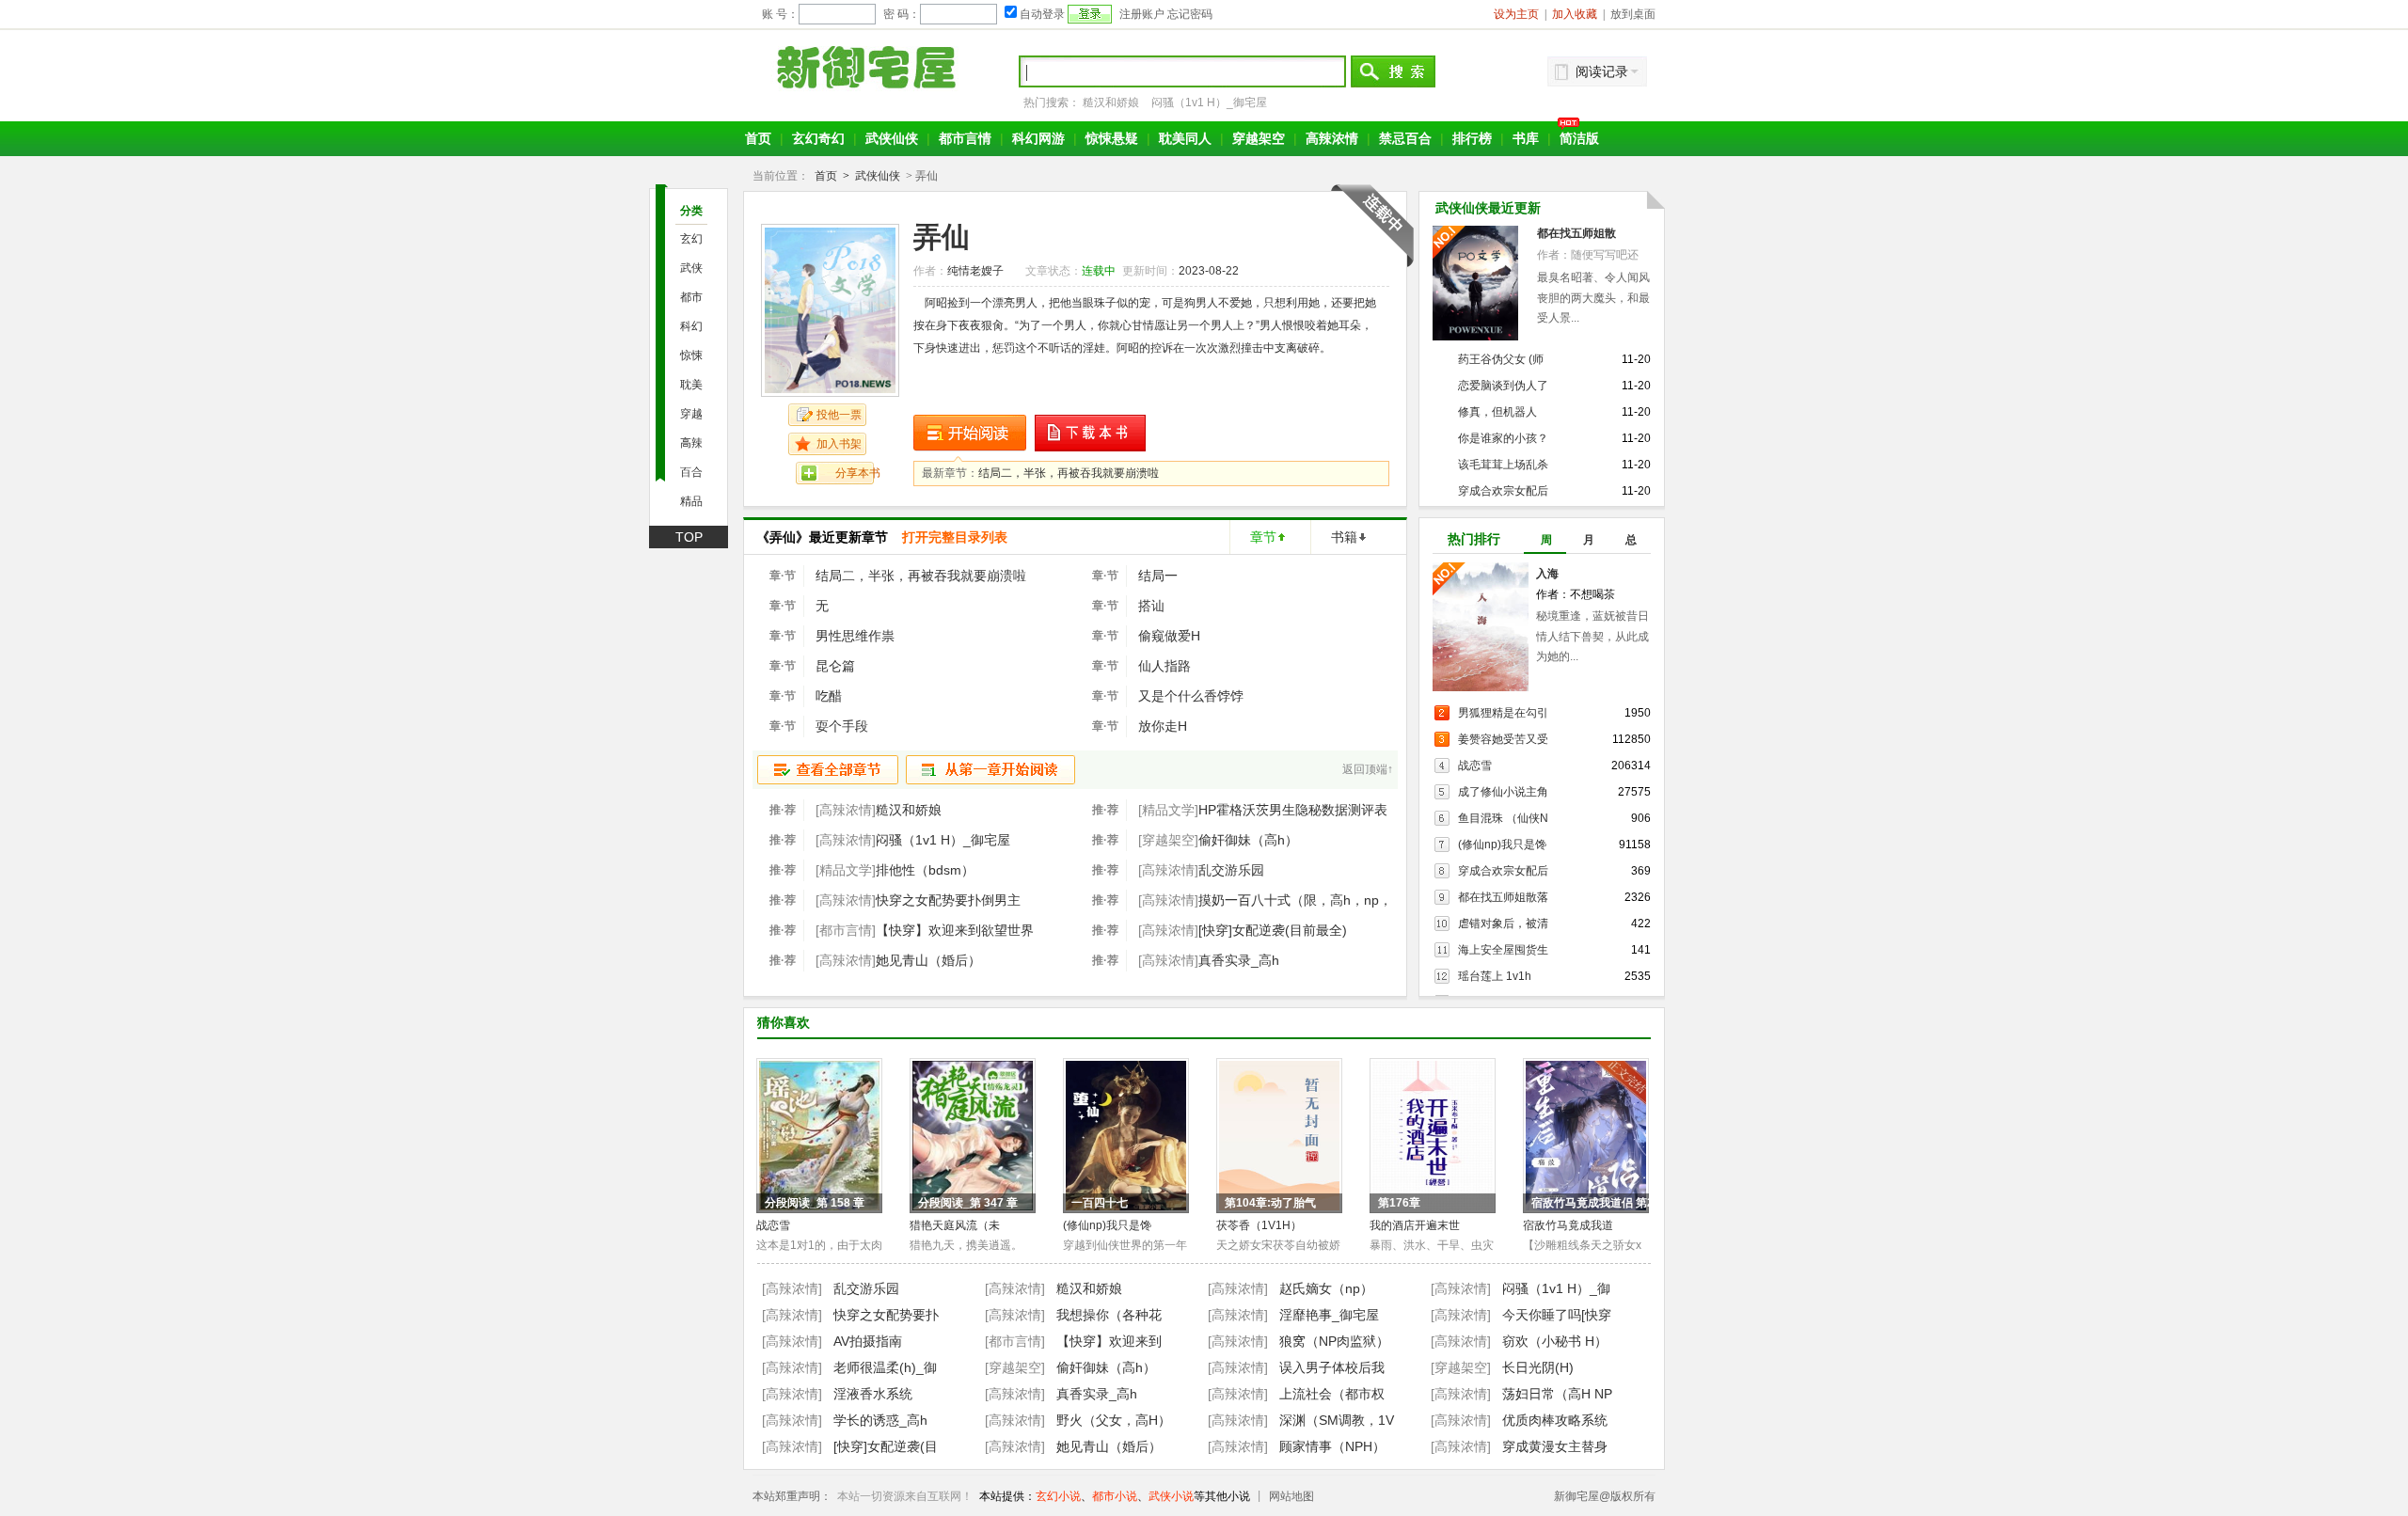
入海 (1547, 574)
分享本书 (858, 473)
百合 (691, 472)
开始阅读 (970, 433)
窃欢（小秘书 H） (1555, 1341)
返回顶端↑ (1368, 769)
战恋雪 (1475, 766)
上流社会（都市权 (1332, 1394)
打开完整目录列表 (955, 537)
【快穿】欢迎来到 (1109, 1341)
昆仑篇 (835, 666)
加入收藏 (1575, 14)
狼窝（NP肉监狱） (1334, 1341)
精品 (691, 501)
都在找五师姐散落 (1503, 897)
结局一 (1158, 576)
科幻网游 (1038, 138)
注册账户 (1142, 14)
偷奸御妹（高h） (1248, 840)
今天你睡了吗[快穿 (1557, 1315)
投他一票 (839, 415)
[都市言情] (1015, 1341)
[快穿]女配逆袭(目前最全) (1273, 930)
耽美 (691, 385)
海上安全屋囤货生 (1503, 950)
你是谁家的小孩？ (1503, 438)
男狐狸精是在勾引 (1503, 713)
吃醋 (829, 696)
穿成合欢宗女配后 (1503, 491)
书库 (1526, 138)
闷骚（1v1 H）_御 (1556, 1288)
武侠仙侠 (892, 138)
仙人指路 (1164, 666)
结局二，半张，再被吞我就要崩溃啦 (1069, 473)
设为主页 (1516, 14)
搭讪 (1151, 606)
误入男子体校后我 (1332, 1367)
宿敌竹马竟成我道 (1568, 1225)
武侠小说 (1171, 1496)
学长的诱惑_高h (880, 1420)
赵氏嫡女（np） (1326, 1288)
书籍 (1344, 537)
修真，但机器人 (1497, 412)
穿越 (691, 414)
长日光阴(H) (1538, 1367)
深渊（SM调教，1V (1337, 1420)
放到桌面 (1633, 14)
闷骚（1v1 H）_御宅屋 (1209, 103)
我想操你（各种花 (1109, 1315)
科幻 (691, 326)
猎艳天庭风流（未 (955, 1225)
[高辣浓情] (792, 1288)
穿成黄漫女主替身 (1555, 1446)
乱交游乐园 (1231, 870)
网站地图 (1291, 1496)
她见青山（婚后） (928, 960)
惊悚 (691, 355)
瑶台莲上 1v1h (1495, 976)
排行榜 (1472, 138)
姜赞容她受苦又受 (1503, 739)
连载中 (1099, 271)
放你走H (1163, 726)
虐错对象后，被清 (1503, 924)
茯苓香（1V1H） (1259, 1225)
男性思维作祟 (855, 636)
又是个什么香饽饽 (1191, 696)
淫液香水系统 (873, 1394)
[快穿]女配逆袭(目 (886, 1446)
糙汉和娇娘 (1111, 103)
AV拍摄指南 (868, 1341)
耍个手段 (842, 726)
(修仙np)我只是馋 (1502, 845)
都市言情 (965, 138)
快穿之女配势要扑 (886, 1315)
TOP (689, 537)
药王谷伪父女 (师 (1501, 359)
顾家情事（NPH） (1332, 1446)
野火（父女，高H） (1114, 1420)
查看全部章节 (828, 770)
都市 (691, 297)
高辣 (691, 443)
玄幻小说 (1058, 1496)
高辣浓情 (1332, 138)
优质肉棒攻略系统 (1555, 1420)
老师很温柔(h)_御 (885, 1367)
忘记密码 (1190, 14)
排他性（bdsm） (925, 870)
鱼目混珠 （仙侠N (1503, 818)
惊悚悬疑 (1112, 138)
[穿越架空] (1015, 1367)
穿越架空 (1259, 138)
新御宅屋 (869, 67)
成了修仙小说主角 (1503, 792)
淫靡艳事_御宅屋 (1329, 1315)
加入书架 (839, 444)
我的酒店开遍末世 (1415, 1225)
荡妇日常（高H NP (1557, 1394)
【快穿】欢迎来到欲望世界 (955, 930)
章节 (1263, 537)
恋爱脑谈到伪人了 (1503, 386)
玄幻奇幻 (818, 138)
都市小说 (1115, 1496)
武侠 (691, 268)
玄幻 (691, 239)
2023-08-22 (1209, 271)
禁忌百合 (1405, 138)
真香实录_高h (1239, 960)
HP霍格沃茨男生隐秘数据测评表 (1293, 810)
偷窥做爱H (1169, 636)
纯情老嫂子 (975, 271)
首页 (758, 138)
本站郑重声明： (792, 1496)
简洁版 (1579, 138)
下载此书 (1091, 433)
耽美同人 (1185, 138)
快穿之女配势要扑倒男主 (948, 900)
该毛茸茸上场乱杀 (1503, 465)
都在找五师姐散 (1576, 233)
